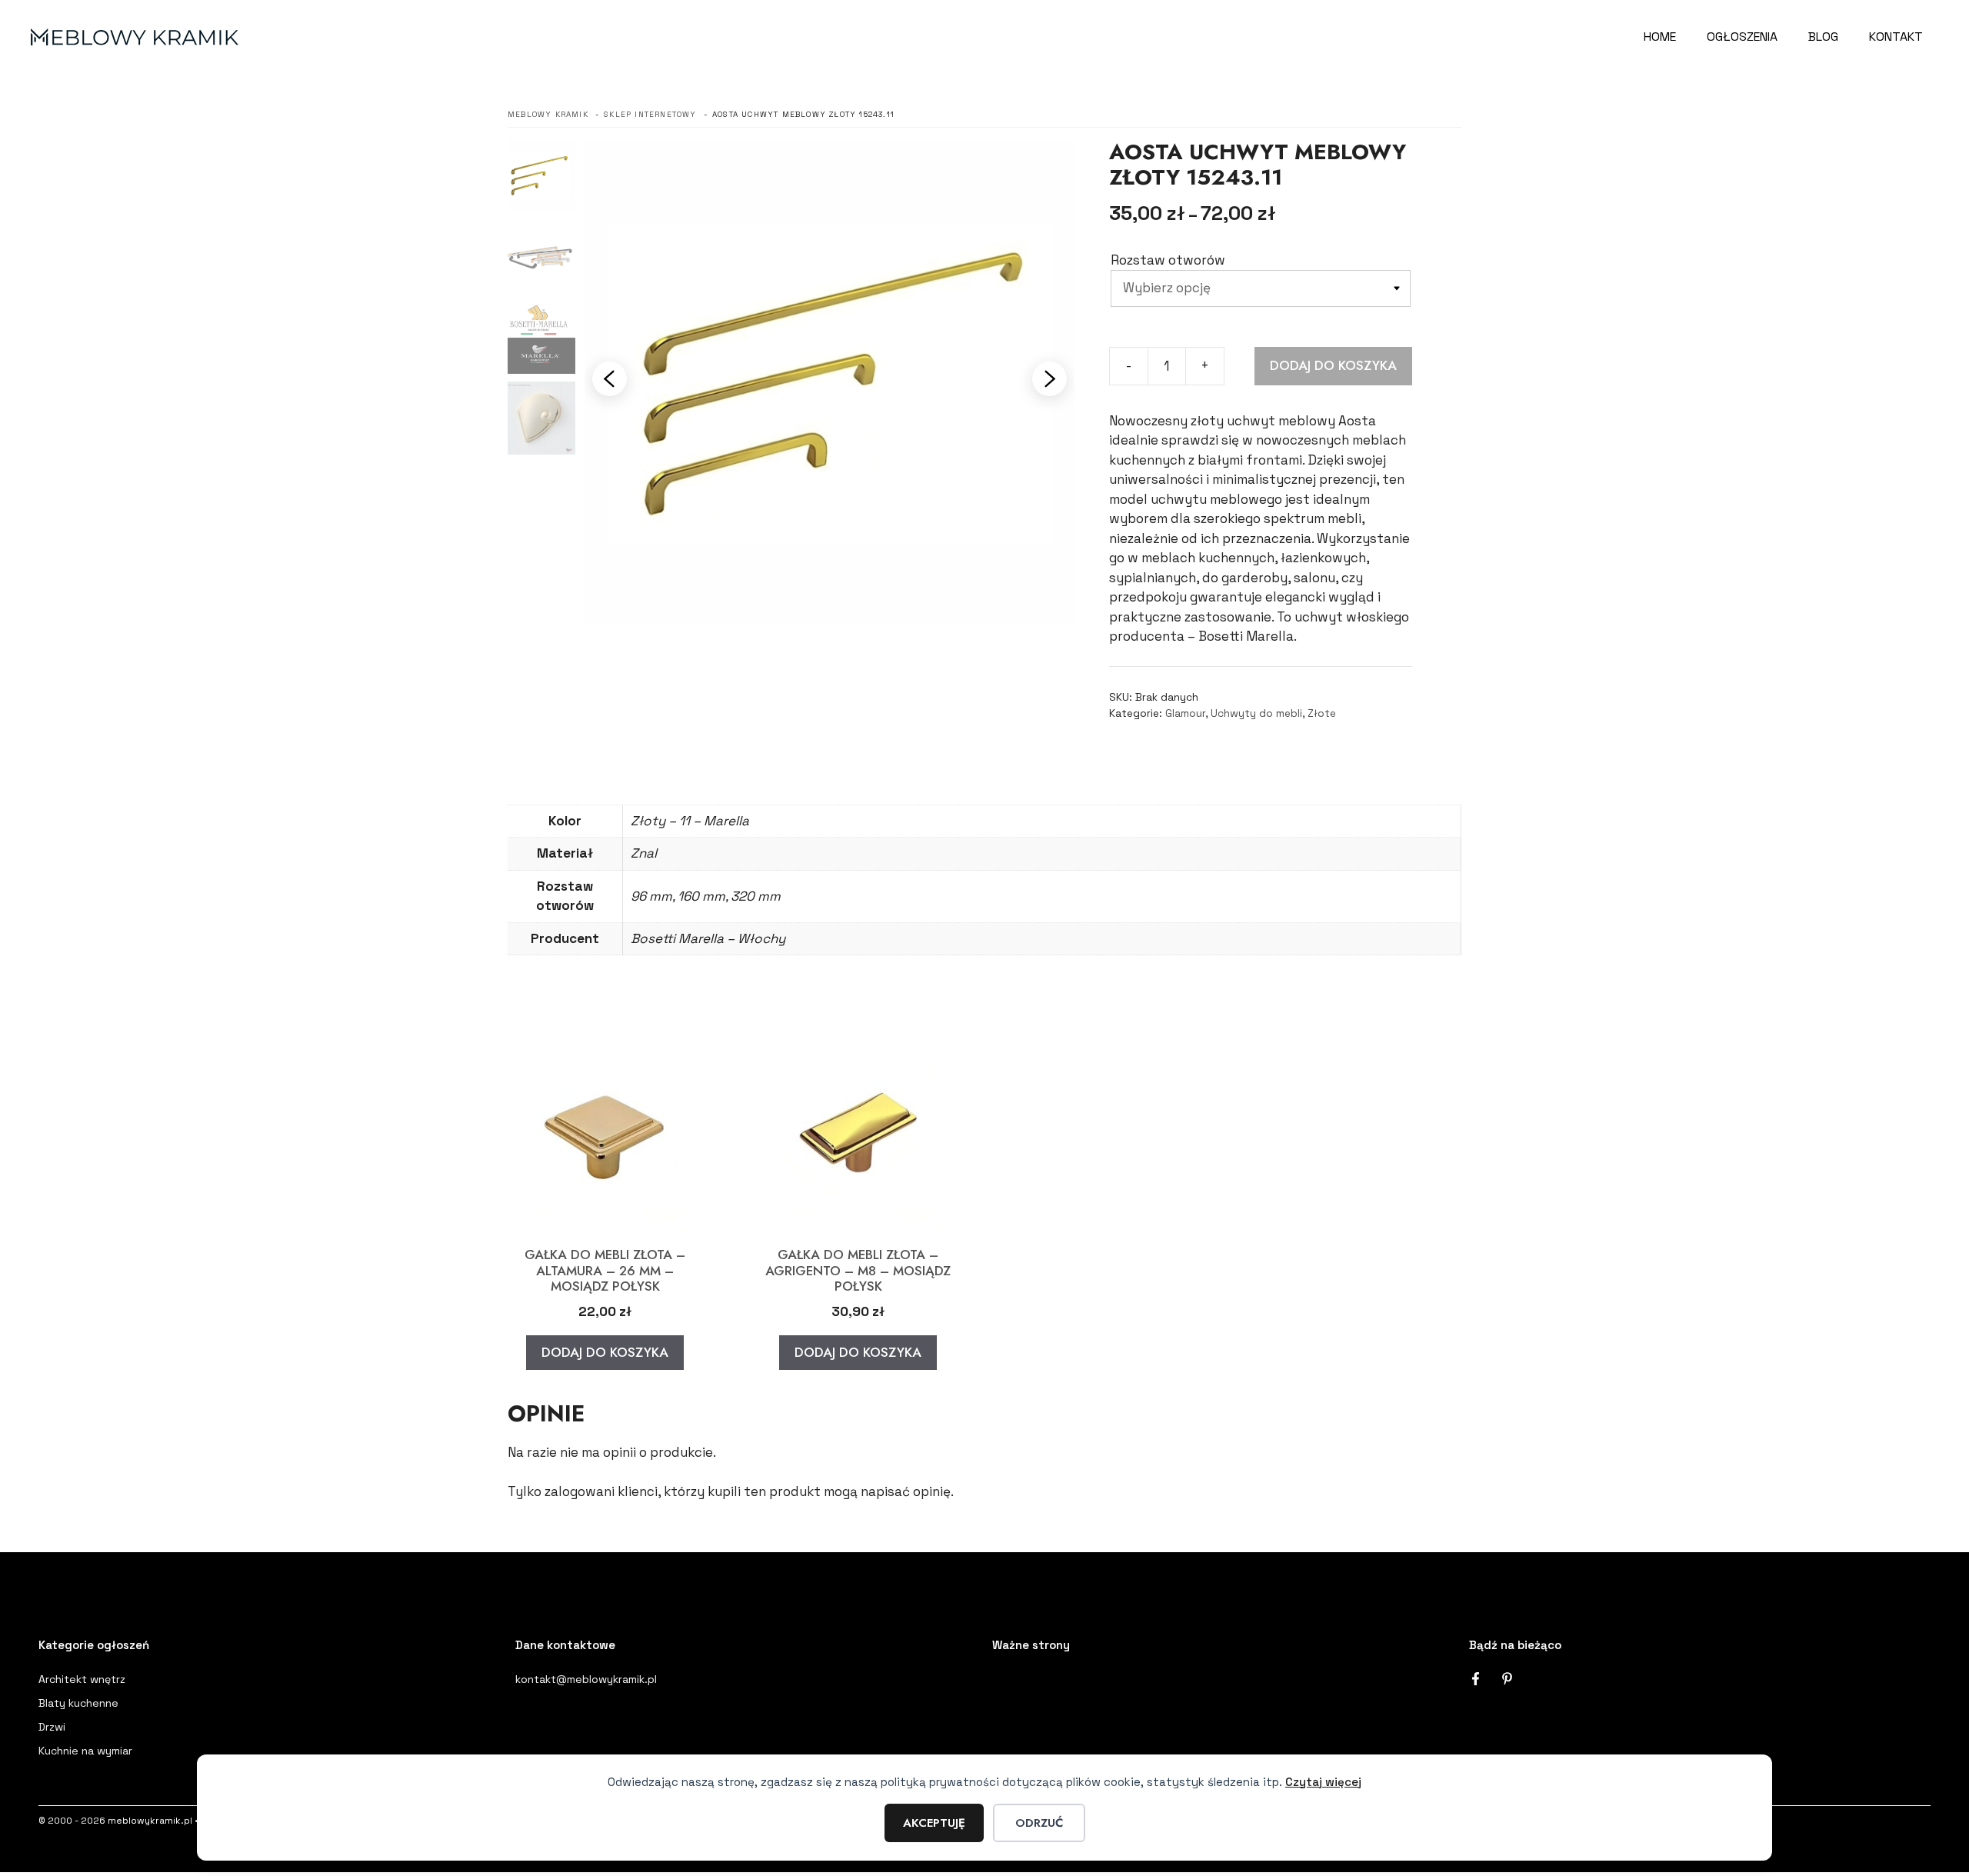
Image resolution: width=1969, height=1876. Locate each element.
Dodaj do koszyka (1333, 365)
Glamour (1185, 713)
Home (1660, 37)
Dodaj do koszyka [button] (605, 1352)
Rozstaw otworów (1168, 260)
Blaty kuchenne (78, 1703)
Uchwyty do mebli (1256, 713)
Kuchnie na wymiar (85, 1751)
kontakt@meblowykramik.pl (586, 1679)
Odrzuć (1039, 1823)
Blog (1823, 37)
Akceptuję (934, 1823)
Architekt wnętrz (82, 1679)
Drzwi (52, 1727)
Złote (1322, 713)
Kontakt (1896, 37)
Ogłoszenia (1742, 37)
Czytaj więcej (1323, 1782)
